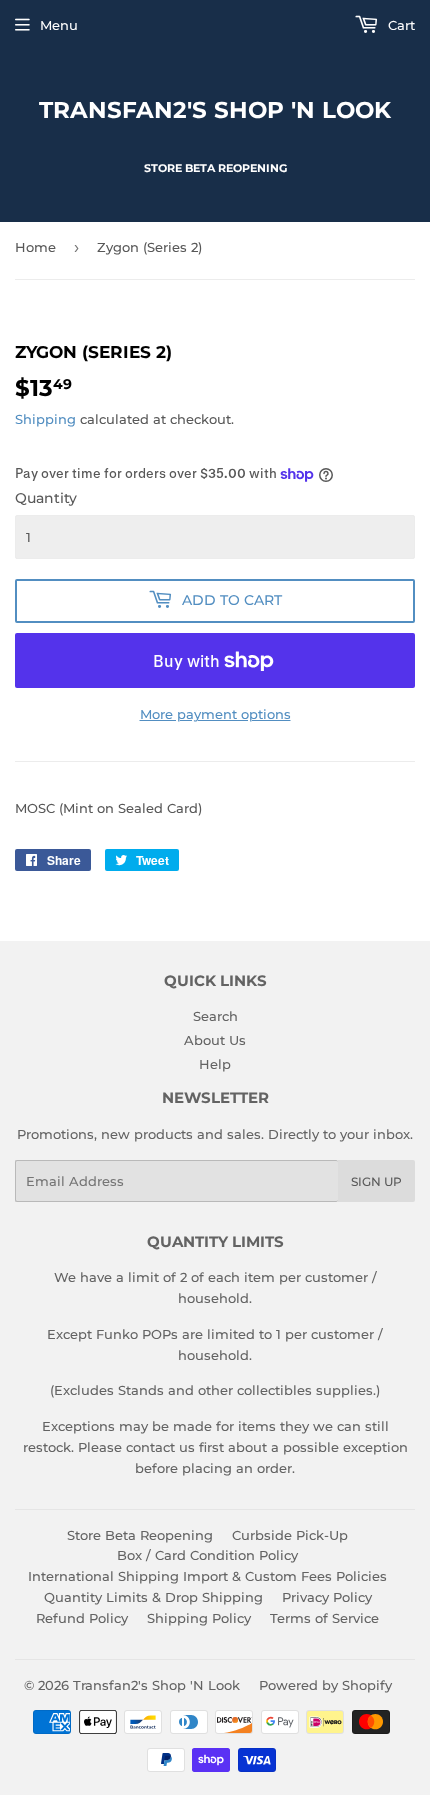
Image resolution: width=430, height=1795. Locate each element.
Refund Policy (82, 1618)
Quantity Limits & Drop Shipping (153, 1597)
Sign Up (376, 1181)
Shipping (45, 419)
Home (35, 247)
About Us (215, 1040)
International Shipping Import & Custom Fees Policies (207, 1576)
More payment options (215, 714)
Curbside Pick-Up (290, 1535)
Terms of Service (324, 1618)
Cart (399, 25)
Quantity (46, 498)
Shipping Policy (199, 1618)
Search (215, 1016)
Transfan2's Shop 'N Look (215, 110)
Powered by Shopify (325, 1685)
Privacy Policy (327, 1597)
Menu (59, 25)
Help (215, 1064)
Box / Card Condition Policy (207, 1555)
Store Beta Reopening (140, 1535)
